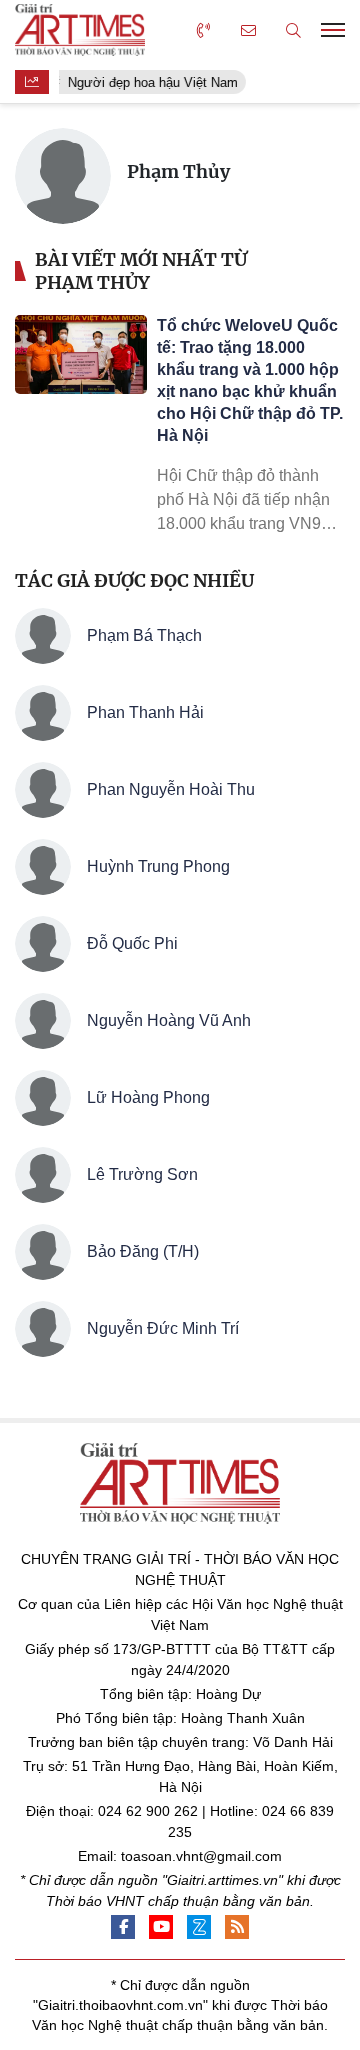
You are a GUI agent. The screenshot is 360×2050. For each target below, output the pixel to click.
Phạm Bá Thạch (144, 635)
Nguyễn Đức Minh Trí (163, 1328)
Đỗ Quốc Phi (132, 943)
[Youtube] (161, 1927)
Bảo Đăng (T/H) (143, 1251)
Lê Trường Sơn (142, 1174)
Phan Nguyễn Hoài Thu (171, 789)
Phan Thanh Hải (145, 712)
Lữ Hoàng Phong (148, 1097)
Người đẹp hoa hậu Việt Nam (150, 82)
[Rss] (237, 1927)
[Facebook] (123, 1927)
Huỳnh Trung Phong (158, 866)
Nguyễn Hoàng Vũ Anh (169, 1020)
